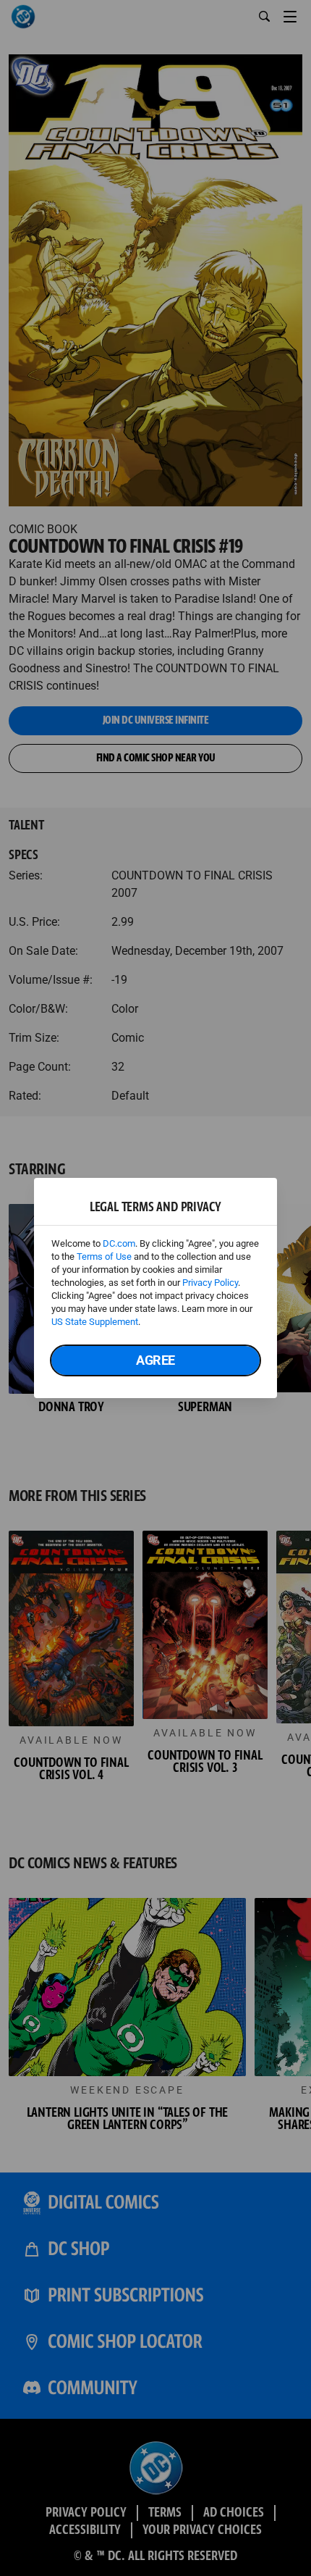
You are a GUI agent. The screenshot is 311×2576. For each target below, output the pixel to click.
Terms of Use (104, 1256)
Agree (155, 1360)
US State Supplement (95, 1322)
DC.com (119, 1243)
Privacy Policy (210, 1283)
